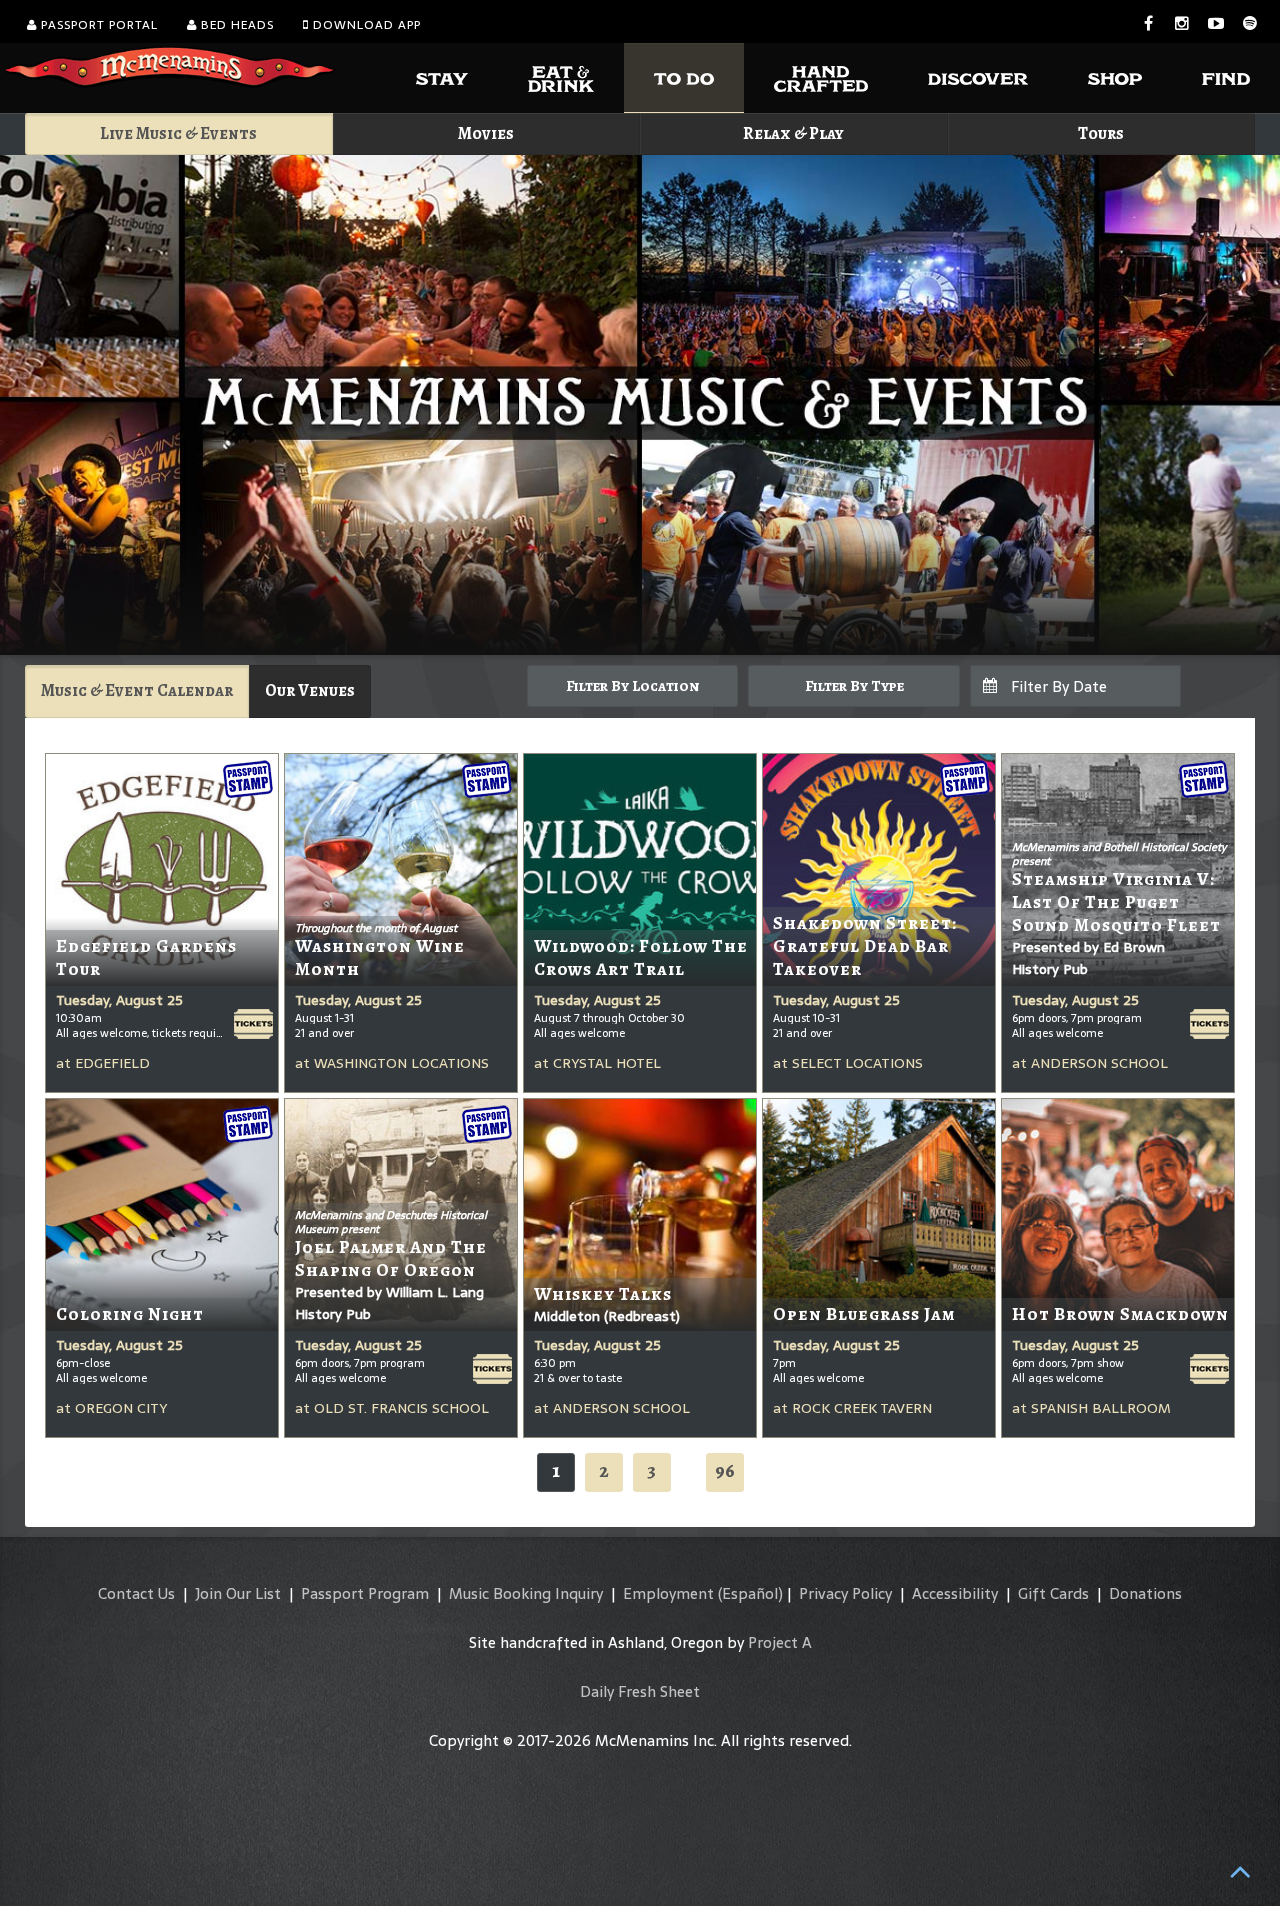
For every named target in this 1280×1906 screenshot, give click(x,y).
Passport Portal (97, 25)
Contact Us (136, 1593)
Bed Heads (235, 25)
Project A (780, 1642)
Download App (365, 25)
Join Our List (238, 1593)
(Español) (750, 1593)
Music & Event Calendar (137, 690)
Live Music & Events (178, 133)
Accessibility (955, 1593)
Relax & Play (793, 133)
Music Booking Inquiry (526, 1593)
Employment (668, 1593)
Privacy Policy (845, 1593)
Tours (1101, 133)
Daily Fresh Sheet (640, 1691)
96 (725, 1470)
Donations (1145, 1593)
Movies (486, 133)
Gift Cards (1053, 1593)
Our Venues (310, 690)
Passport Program (365, 1593)
